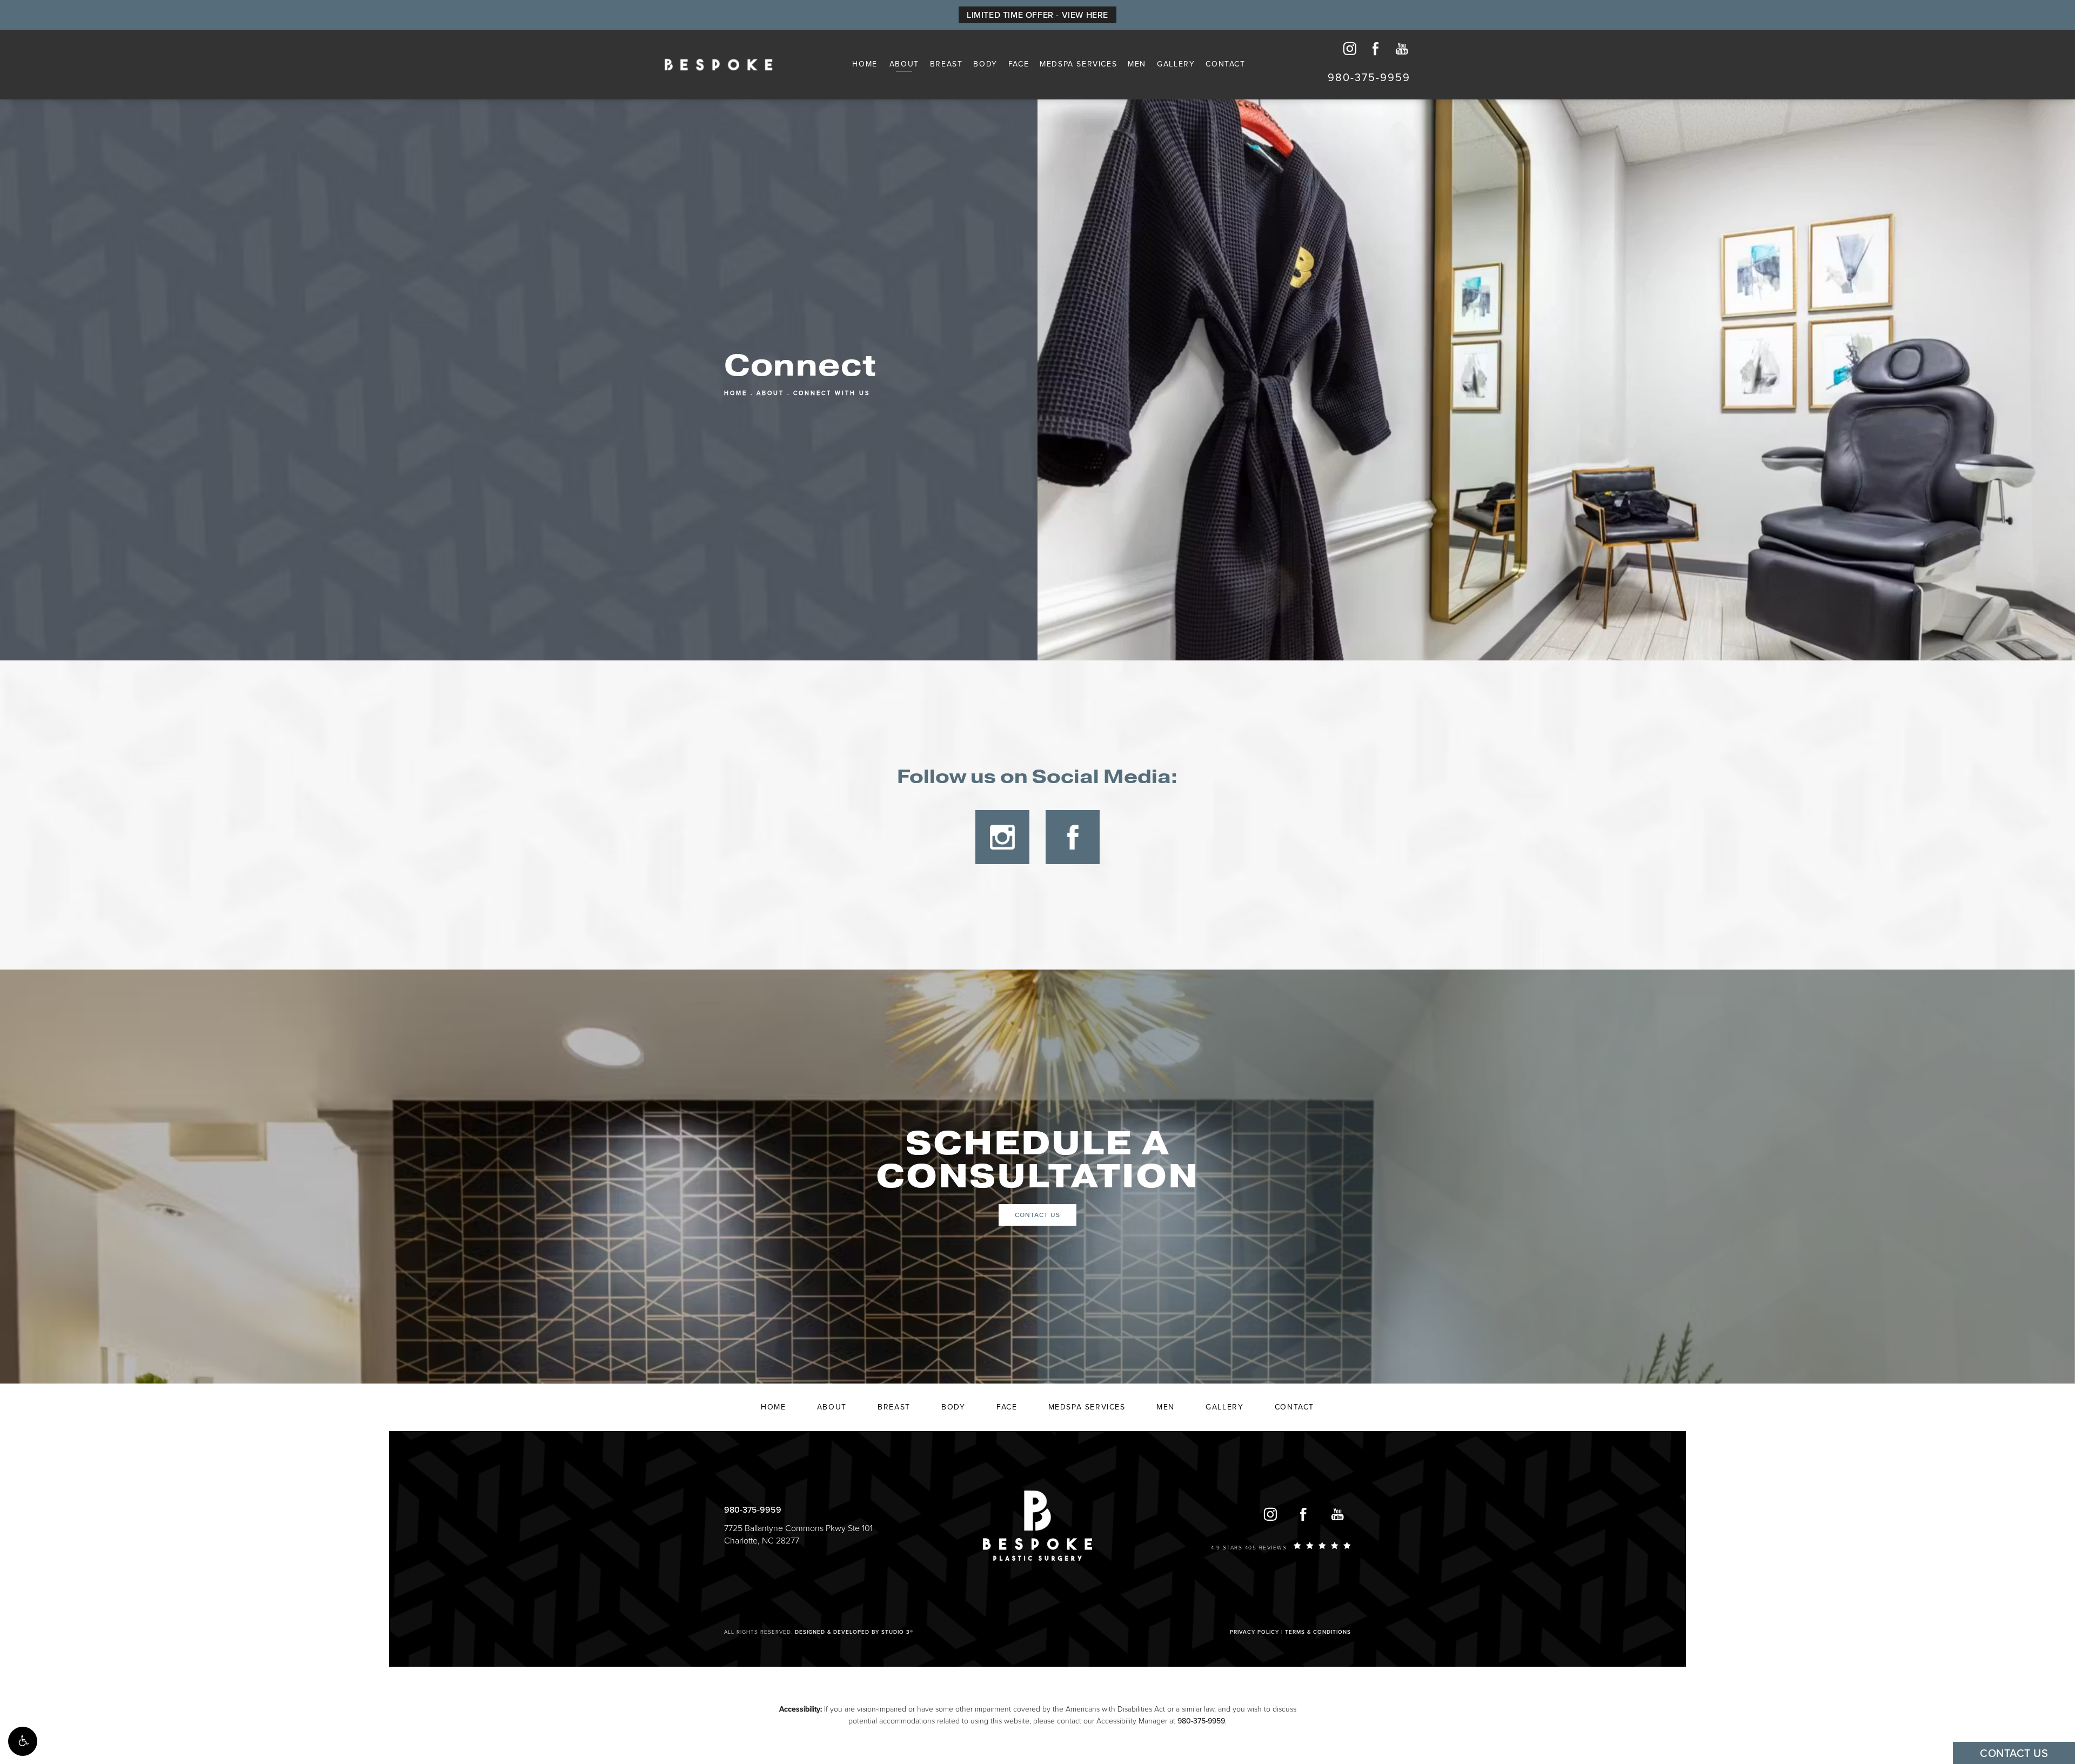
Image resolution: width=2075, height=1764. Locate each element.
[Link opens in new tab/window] (1002, 837)
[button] (23, 1741)
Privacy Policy (1254, 1632)
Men (1137, 64)
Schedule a (1037, 1160)
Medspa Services (1078, 64)
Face (1019, 64)
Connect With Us (832, 393)
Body (985, 64)
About (904, 64)
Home (865, 64)
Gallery (1176, 64)
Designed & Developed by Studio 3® (854, 1632)
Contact (1225, 64)
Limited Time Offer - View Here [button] (1037, 15)
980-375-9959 (1201, 1721)
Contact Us (1037, 1215)
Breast (946, 64)
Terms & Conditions (1318, 1632)
